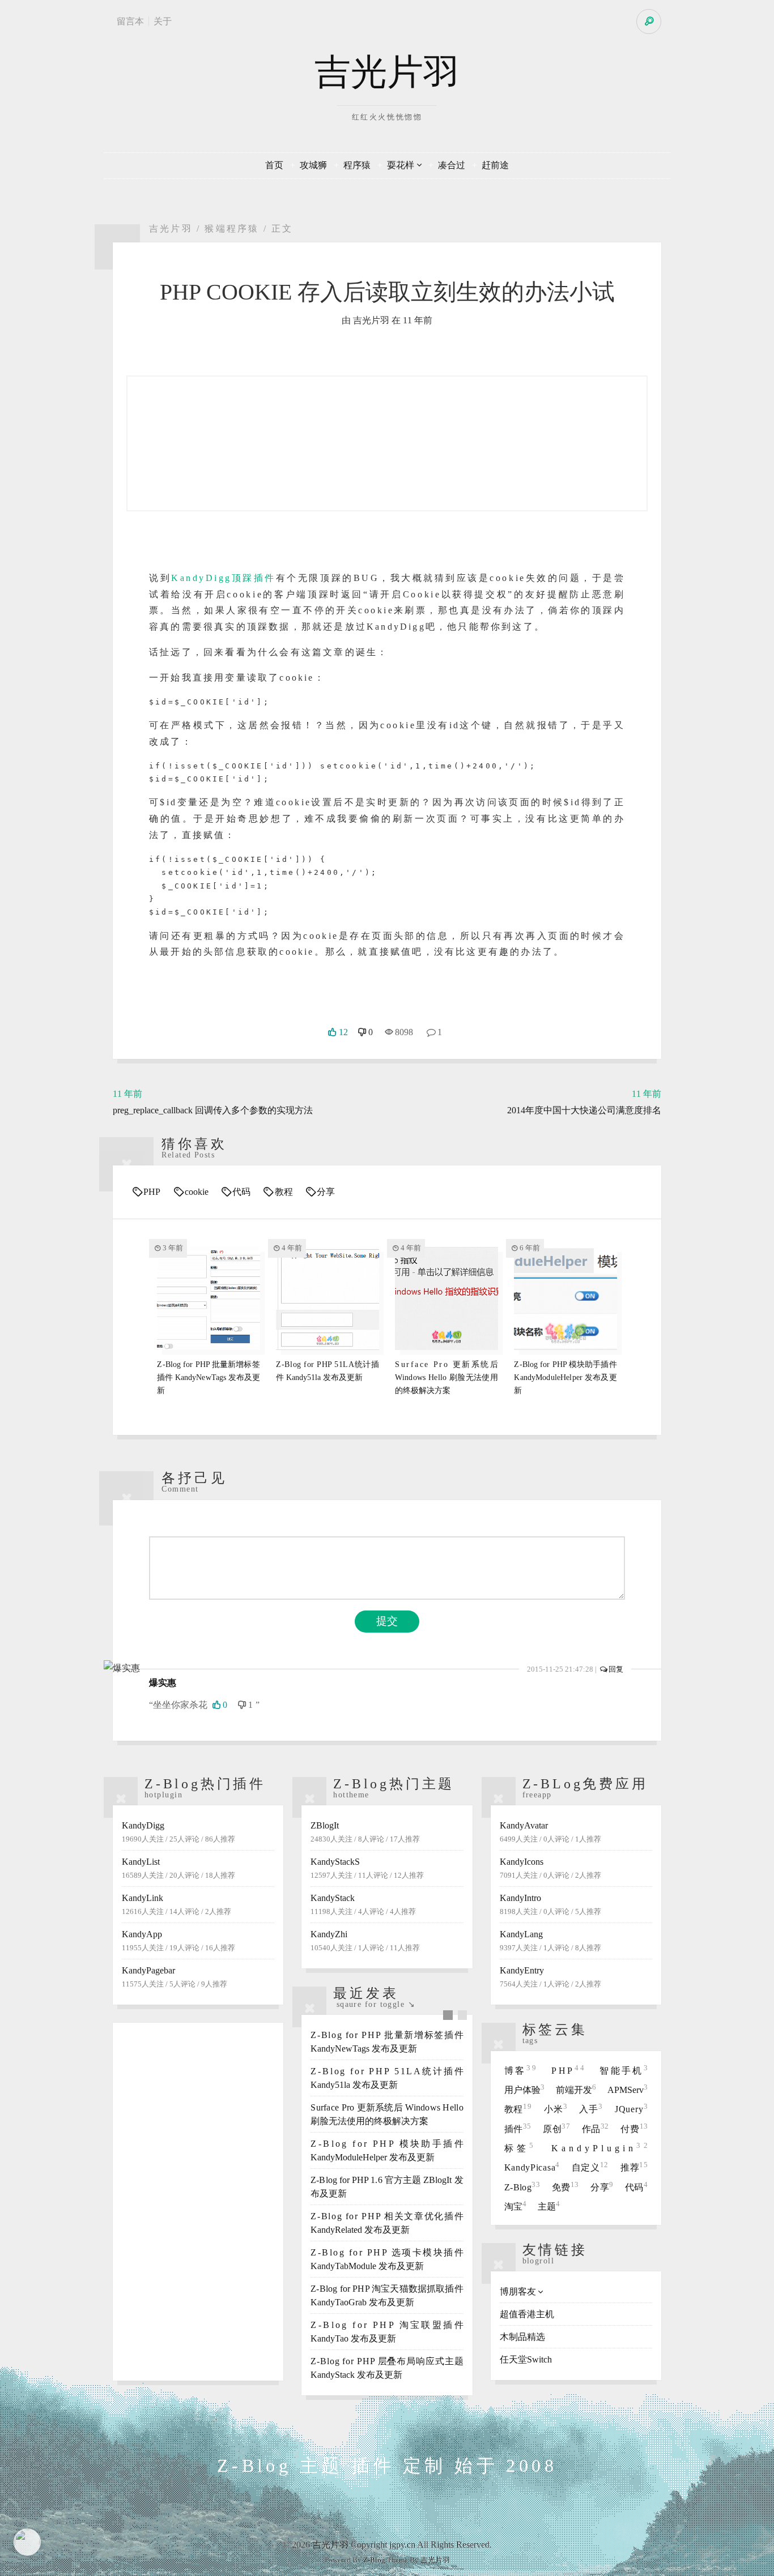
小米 (556, 2109)
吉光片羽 (387, 72)
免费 (565, 2187)
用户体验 (524, 2090)
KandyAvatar (550, 1832)
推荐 (634, 2167)
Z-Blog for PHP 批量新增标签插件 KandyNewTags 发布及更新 (208, 1377)
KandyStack (363, 1904)
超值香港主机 (527, 2314)
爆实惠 (163, 1683)
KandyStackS (367, 1868)
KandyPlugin (599, 2148)
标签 (520, 2148)
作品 (596, 2129)
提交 (387, 1621)
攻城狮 (313, 165)
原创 (556, 2129)
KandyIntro (550, 1904)
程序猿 (357, 165)
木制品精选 (522, 2337)
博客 (521, 2071)
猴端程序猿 (232, 228)
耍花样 (401, 165)
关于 (163, 21)
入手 (591, 2109)
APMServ (628, 2090)
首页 (274, 165)
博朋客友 (518, 2291)
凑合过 (452, 165)
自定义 (590, 2167)
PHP (152, 1192)
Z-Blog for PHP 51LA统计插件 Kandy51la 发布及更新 (327, 1371)
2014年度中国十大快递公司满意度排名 (584, 1102)
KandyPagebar (175, 1977)
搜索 (649, 22)
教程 (284, 1192)
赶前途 (495, 165)
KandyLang (550, 1941)
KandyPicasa (532, 2167)
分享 (326, 1192)
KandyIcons (550, 1868)
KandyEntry (550, 1977)
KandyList (178, 1868)
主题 (549, 2207)
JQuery (631, 2109)
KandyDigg (178, 1832)
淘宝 (515, 2207)
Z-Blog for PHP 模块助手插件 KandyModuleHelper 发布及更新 (565, 1377)
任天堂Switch (526, 2359)
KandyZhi (365, 1941)
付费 (634, 2129)
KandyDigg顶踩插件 (224, 578)
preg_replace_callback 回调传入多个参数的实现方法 (213, 1102)
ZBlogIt (365, 1832)
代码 (241, 1192)
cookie (196, 1192)
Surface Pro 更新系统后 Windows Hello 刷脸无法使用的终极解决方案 (446, 1377)
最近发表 (366, 1993)
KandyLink (177, 1904)
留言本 (130, 21)
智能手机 (624, 2071)
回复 (616, 1669)
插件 (518, 2129)
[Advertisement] (198, 2202)
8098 (404, 1032)
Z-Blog (522, 2187)
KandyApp (178, 1941)
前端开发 (576, 2090)
